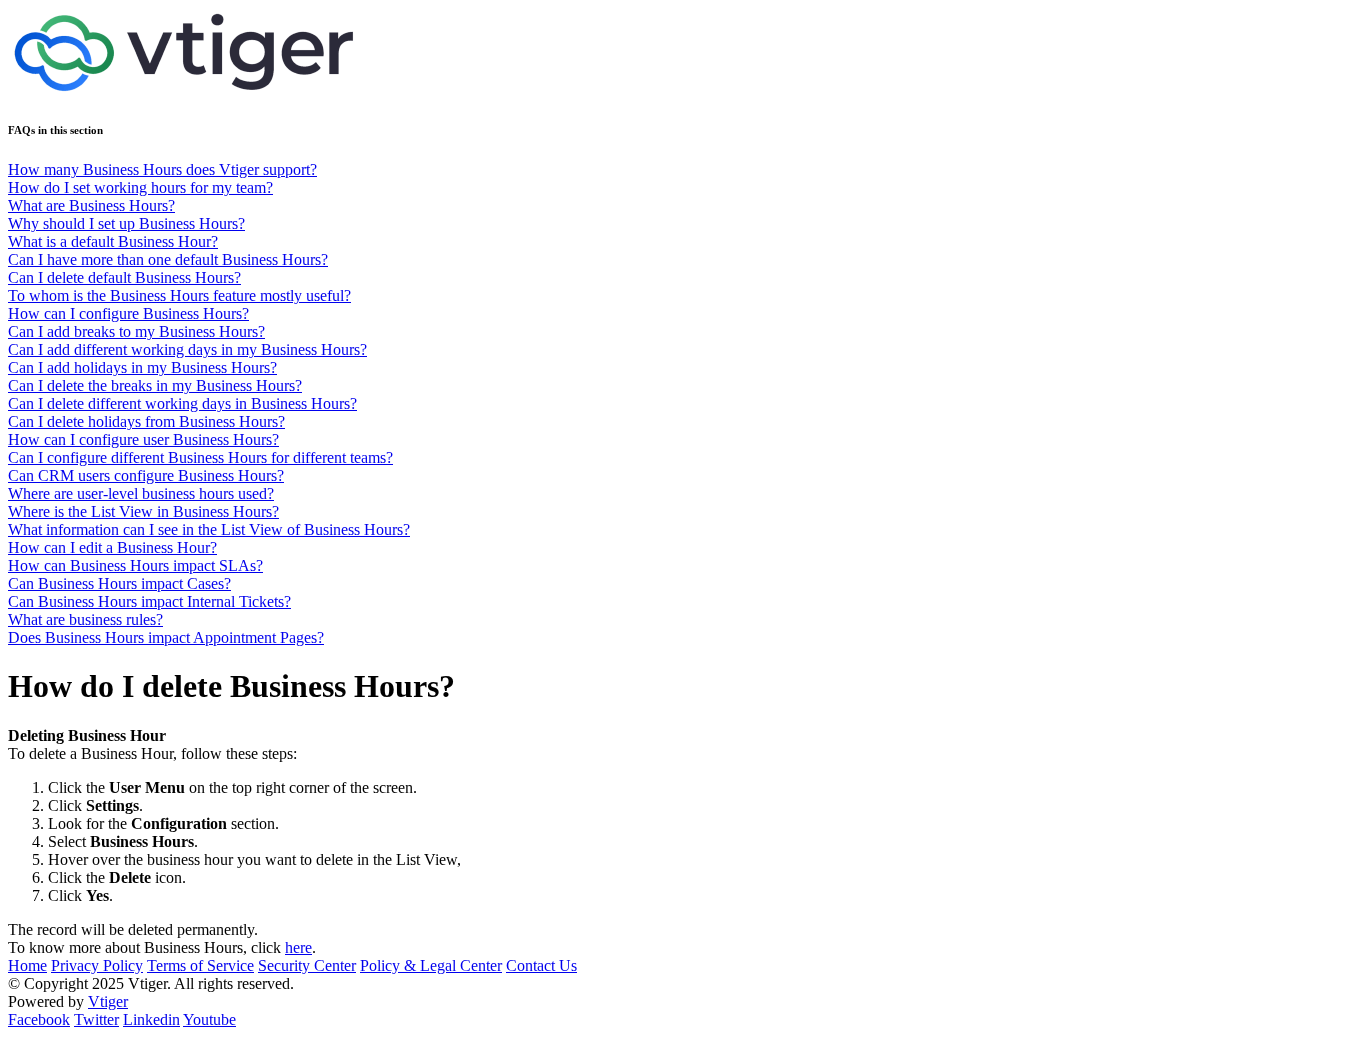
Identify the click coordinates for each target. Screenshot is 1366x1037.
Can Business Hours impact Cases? (119, 583)
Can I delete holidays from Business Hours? (146, 421)
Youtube (209, 1019)
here (298, 947)
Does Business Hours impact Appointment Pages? (166, 637)
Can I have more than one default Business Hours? (168, 259)
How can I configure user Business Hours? (143, 439)
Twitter (96, 1019)
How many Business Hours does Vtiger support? (162, 169)
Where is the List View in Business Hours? (143, 511)
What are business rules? (85, 619)
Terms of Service (200, 965)
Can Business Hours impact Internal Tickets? (149, 601)
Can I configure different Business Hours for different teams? (200, 457)
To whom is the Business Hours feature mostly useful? (179, 295)
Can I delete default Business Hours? (124, 277)
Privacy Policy (97, 965)
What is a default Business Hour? (113, 241)
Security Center (307, 965)
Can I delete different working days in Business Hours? (182, 403)
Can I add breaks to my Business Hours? (136, 331)
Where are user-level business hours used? (141, 493)
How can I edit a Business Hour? (112, 547)
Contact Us (541, 965)
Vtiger (108, 1001)
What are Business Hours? (91, 205)
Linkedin (151, 1019)
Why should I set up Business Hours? (126, 223)
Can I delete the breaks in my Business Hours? (155, 385)
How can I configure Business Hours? (128, 313)
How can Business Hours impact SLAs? (135, 565)
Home (27, 965)
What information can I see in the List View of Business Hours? (209, 529)
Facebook (39, 1019)
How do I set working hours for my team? (140, 187)
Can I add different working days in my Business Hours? (187, 349)
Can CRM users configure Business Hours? (146, 475)
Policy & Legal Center (431, 965)
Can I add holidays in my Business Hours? (142, 367)
